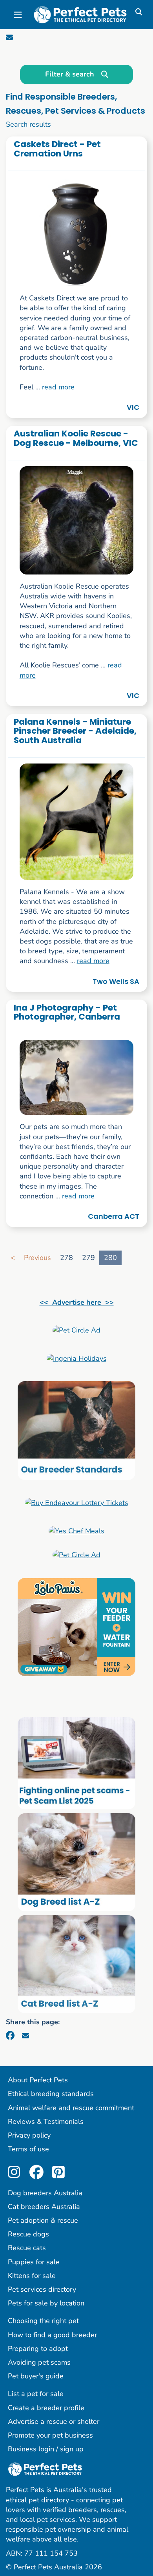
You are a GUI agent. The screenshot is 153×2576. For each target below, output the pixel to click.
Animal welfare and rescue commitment (71, 2108)
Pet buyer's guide (36, 2376)
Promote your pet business (50, 2435)
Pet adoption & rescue (43, 2220)
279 (88, 1258)
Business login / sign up (46, 2449)
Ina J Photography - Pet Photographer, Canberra (67, 1012)
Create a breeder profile (46, 2408)
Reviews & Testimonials (46, 2122)
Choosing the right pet (43, 2321)
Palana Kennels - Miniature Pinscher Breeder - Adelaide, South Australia (75, 731)
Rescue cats (27, 2248)
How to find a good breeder (52, 2335)
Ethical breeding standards (51, 2094)
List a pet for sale (36, 2394)
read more (58, 387)
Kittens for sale (32, 2276)
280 (110, 1258)
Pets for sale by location (46, 2303)
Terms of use (28, 2149)
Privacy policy (29, 2135)
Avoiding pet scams (39, 2362)
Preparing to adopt (38, 2349)
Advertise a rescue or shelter (54, 2421)
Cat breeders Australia (44, 2207)
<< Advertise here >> (77, 1302)
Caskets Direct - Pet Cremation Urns (57, 149)
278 (66, 1258)
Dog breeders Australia (45, 2193)
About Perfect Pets (38, 2080)
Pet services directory (42, 2289)
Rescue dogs (28, 2234)
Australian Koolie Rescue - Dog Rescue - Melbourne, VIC (76, 438)
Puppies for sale (34, 2262)
